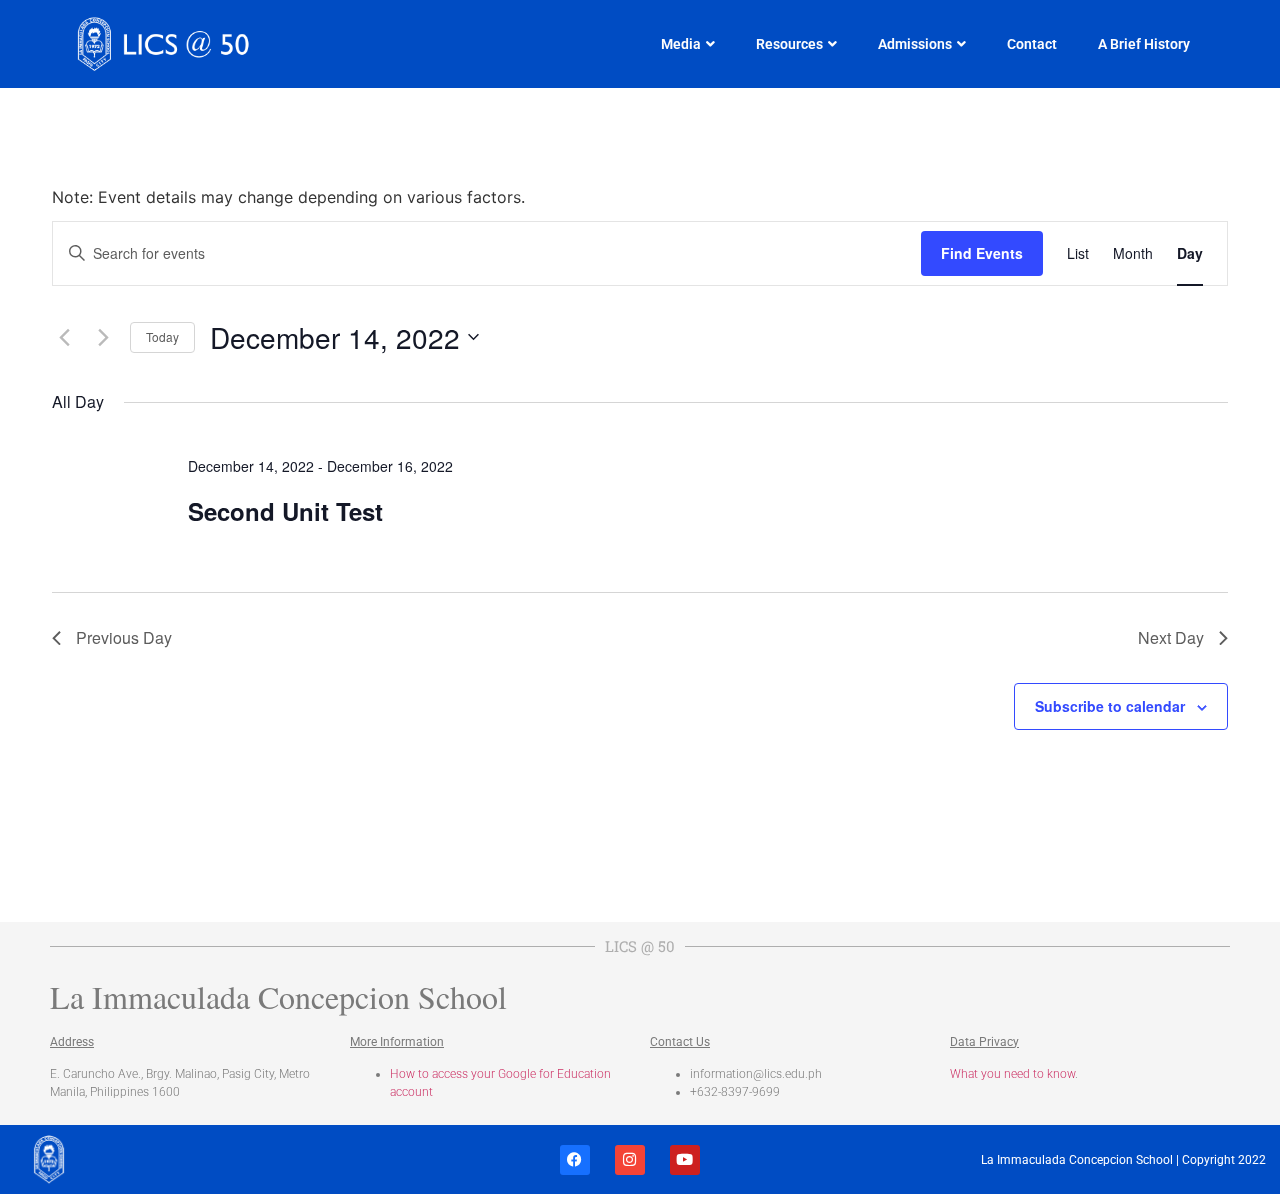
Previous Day (124, 637)
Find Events (982, 253)
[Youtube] (685, 1160)
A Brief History (1144, 44)
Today (162, 336)
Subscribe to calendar (1110, 706)
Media (681, 44)
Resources (789, 44)
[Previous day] (64, 337)
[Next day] (103, 337)
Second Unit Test (285, 511)
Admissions (915, 44)
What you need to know (1012, 1074)
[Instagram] (630, 1160)
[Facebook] (575, 1160)
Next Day (1171, 637)
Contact (1032, 44)
